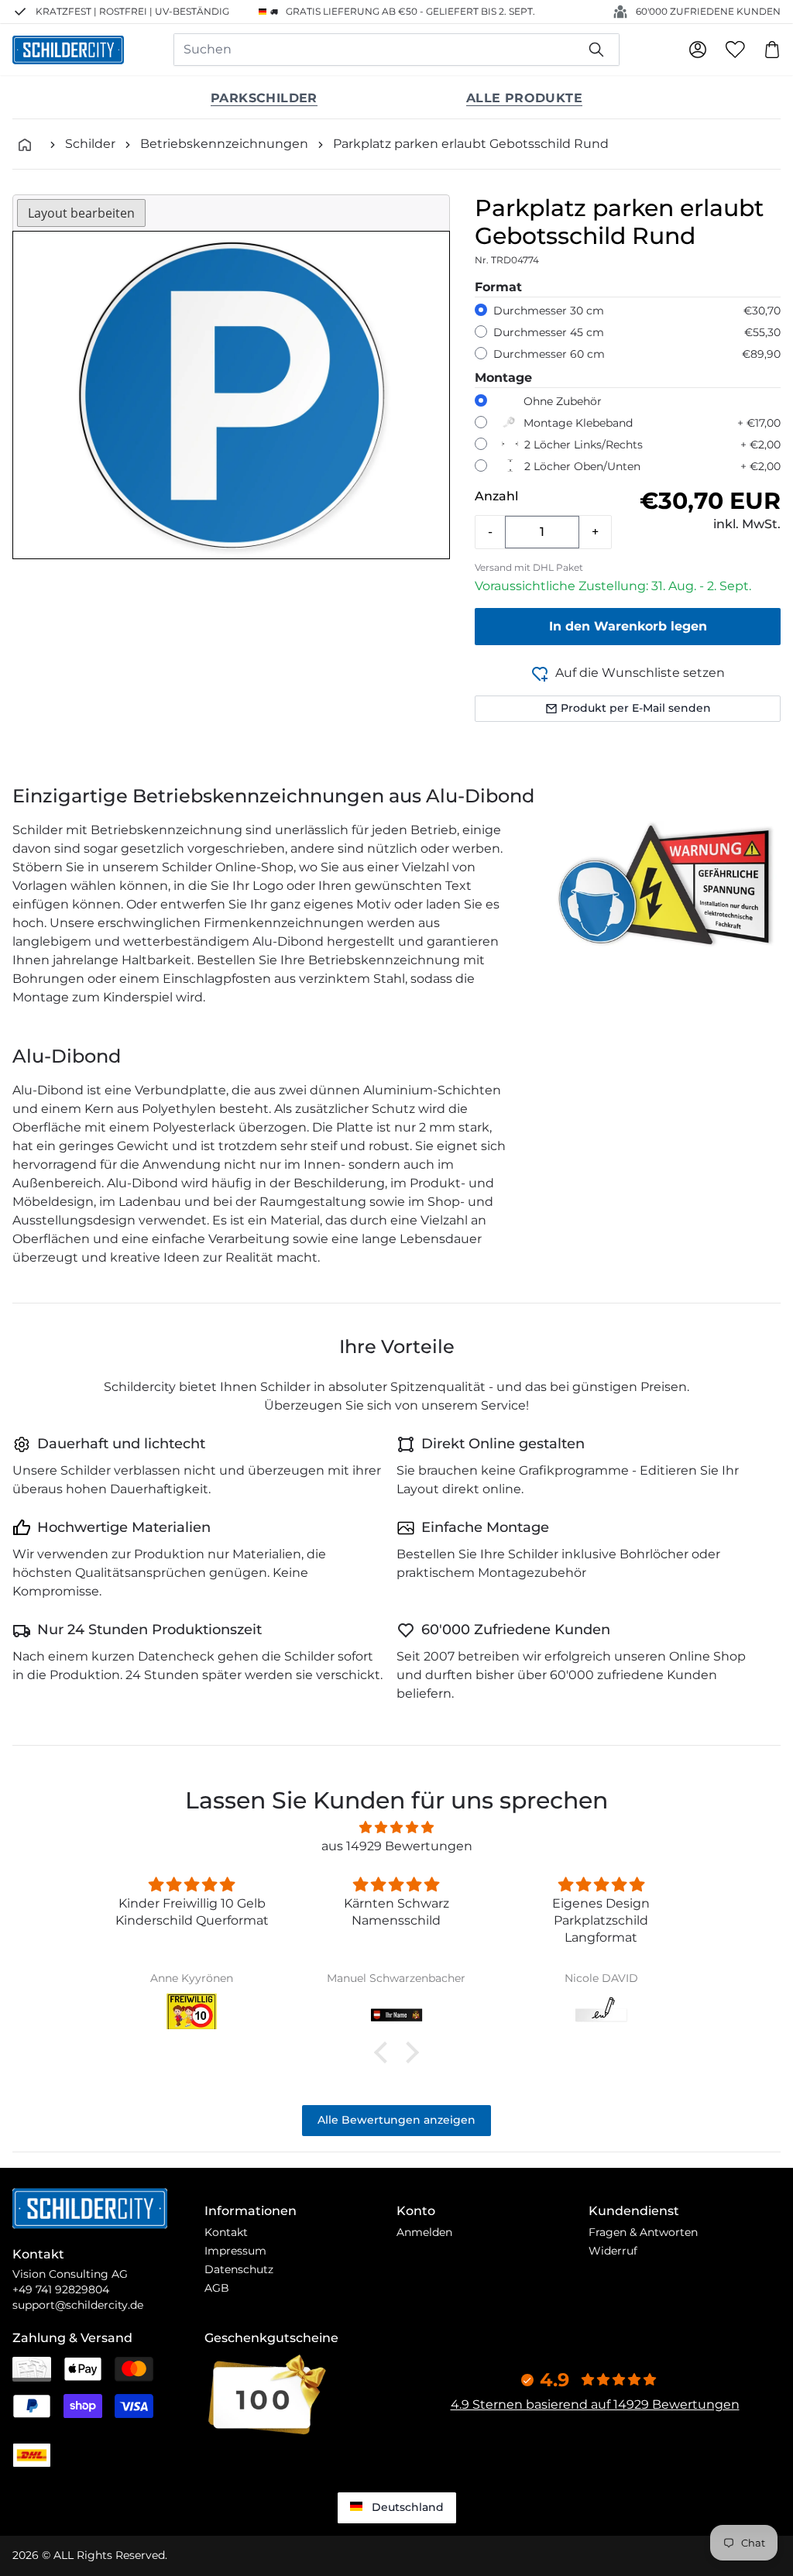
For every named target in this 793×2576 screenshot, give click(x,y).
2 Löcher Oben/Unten (582, 466)
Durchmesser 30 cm (549, 311)
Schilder (90, 144)
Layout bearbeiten (81, 213)
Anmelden (424, 2232)
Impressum (235, 2251)
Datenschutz (239, 2269)
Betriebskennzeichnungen (224, 144)
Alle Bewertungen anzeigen (396, 2120)
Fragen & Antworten (643, 2232)
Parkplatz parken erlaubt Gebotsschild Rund (471, 144)
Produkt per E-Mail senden (636, 708)
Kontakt (226, 2232)
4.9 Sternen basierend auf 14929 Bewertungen (595, 2404)
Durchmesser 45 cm (549, 332)
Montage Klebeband (578, 423)
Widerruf (613, 2251)
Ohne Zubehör (563, 401)
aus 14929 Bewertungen (397, 1846)
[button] (385, 2052)
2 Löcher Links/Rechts (584, 445)
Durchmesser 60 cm (549, 354)
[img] (396, 1827)
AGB (217, 2288)
